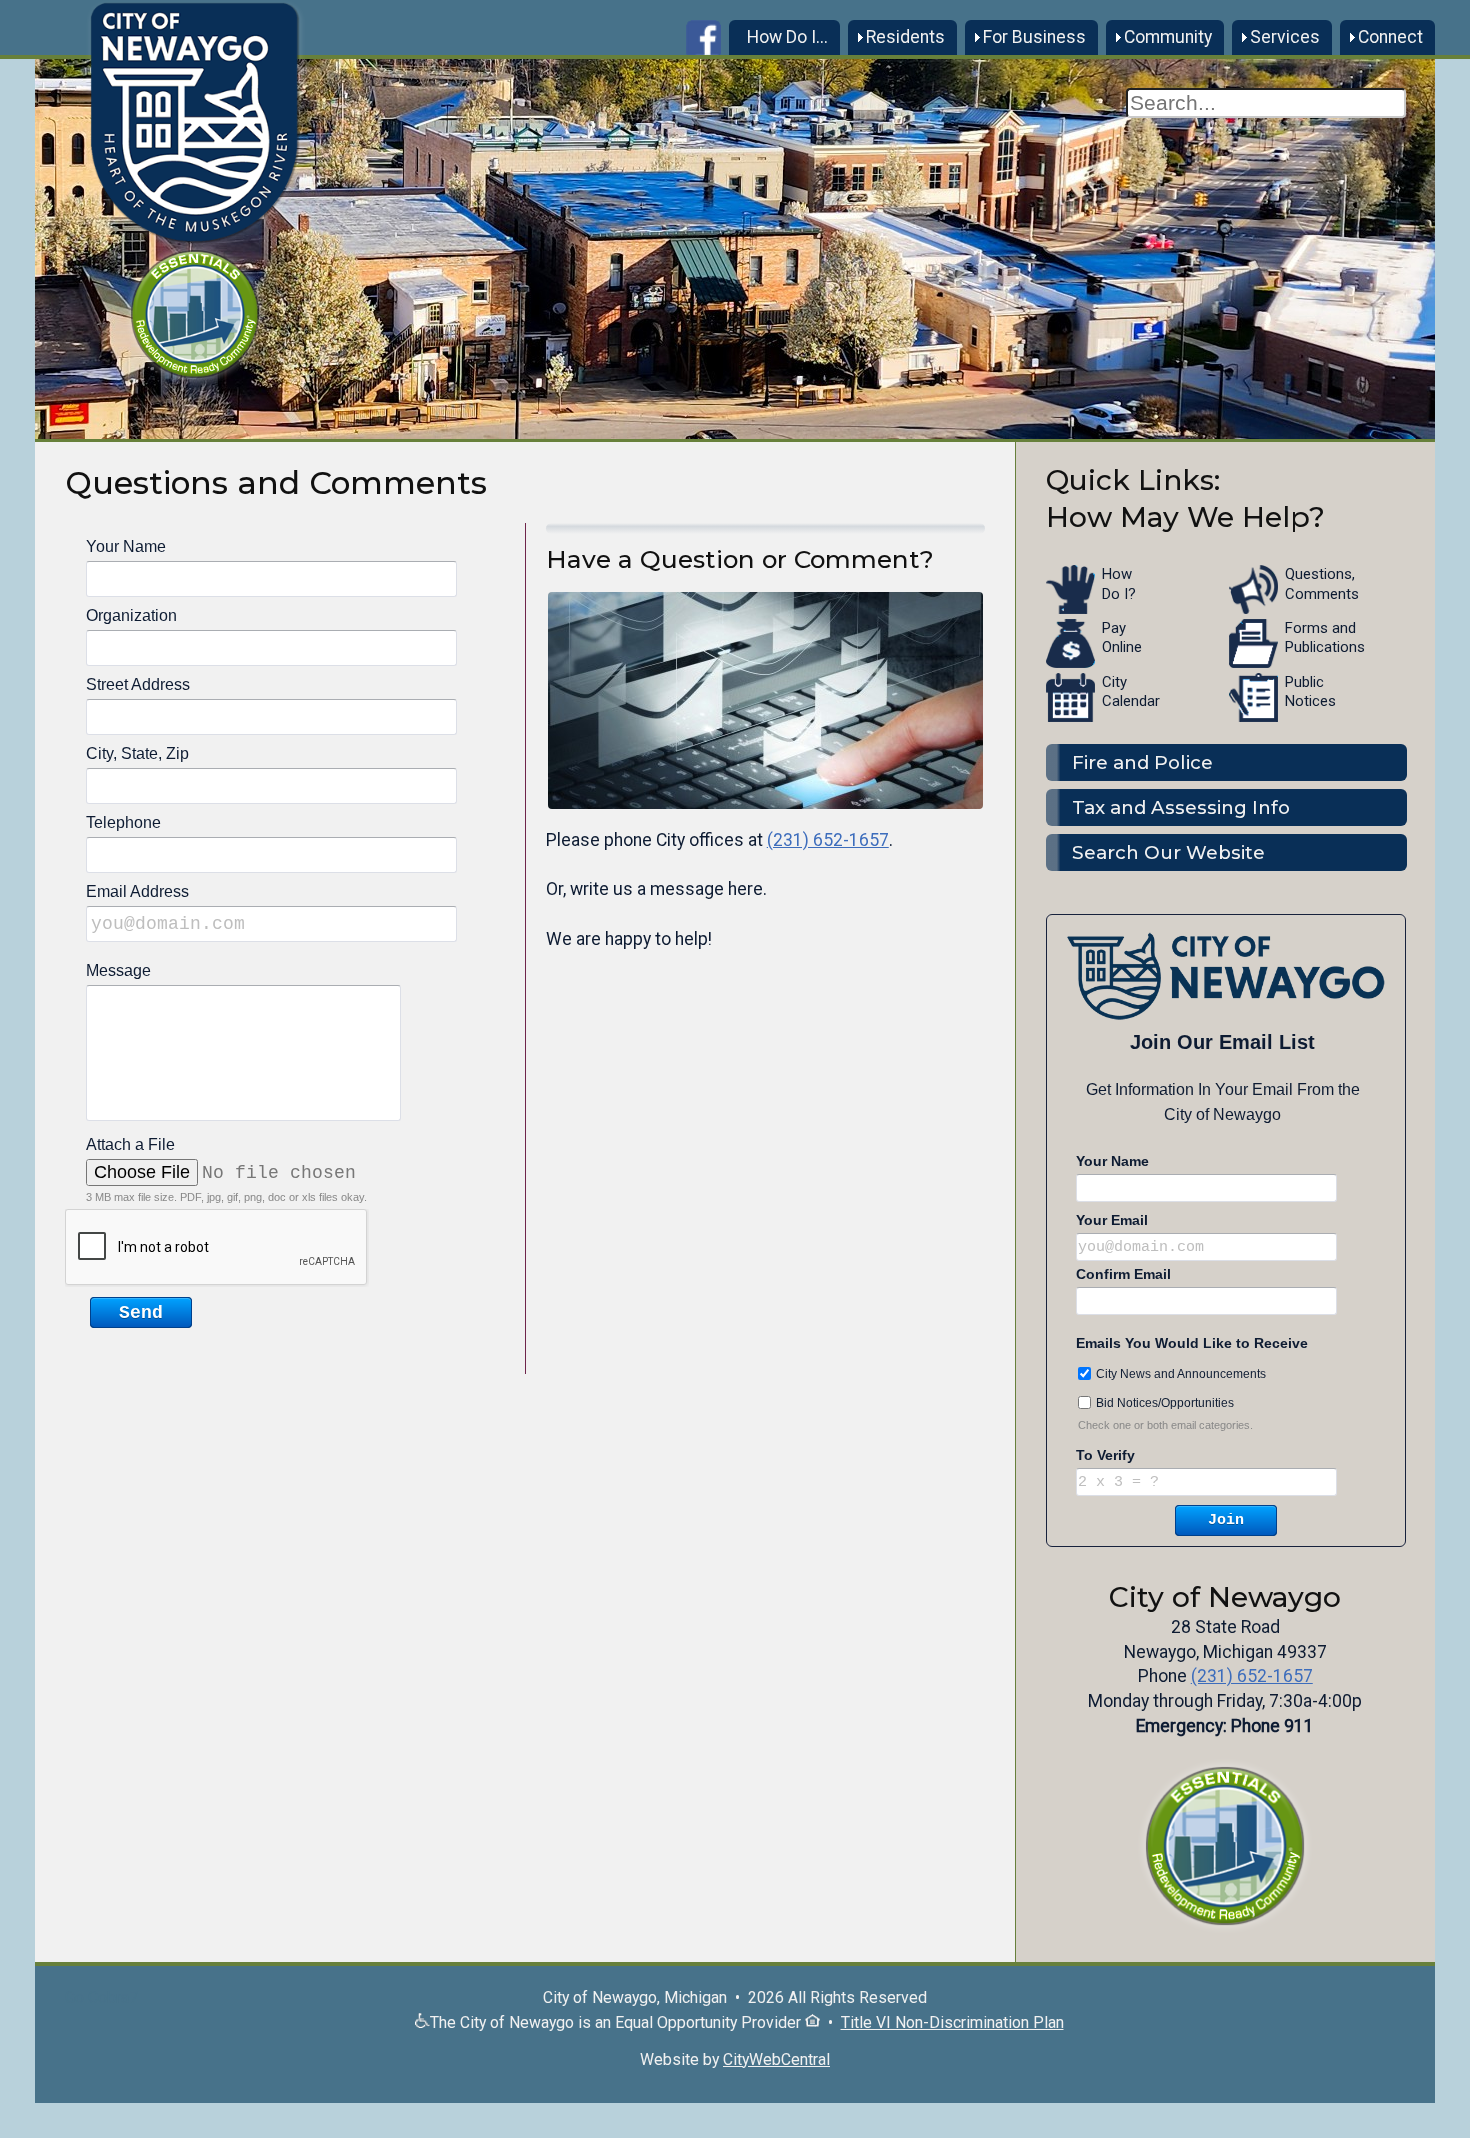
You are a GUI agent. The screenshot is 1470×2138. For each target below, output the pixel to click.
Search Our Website (1168, 852)
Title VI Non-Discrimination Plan (952, 2022)
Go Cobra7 (101, 1997)
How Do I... (787, 37)
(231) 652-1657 (828, 840)
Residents (905, 37)
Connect (1390, 37)
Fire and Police (1142, 762)
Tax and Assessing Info (1181, 807)
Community (1168, 37)
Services (1285, 37)
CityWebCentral (776, 2059)
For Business (1034, 37)
